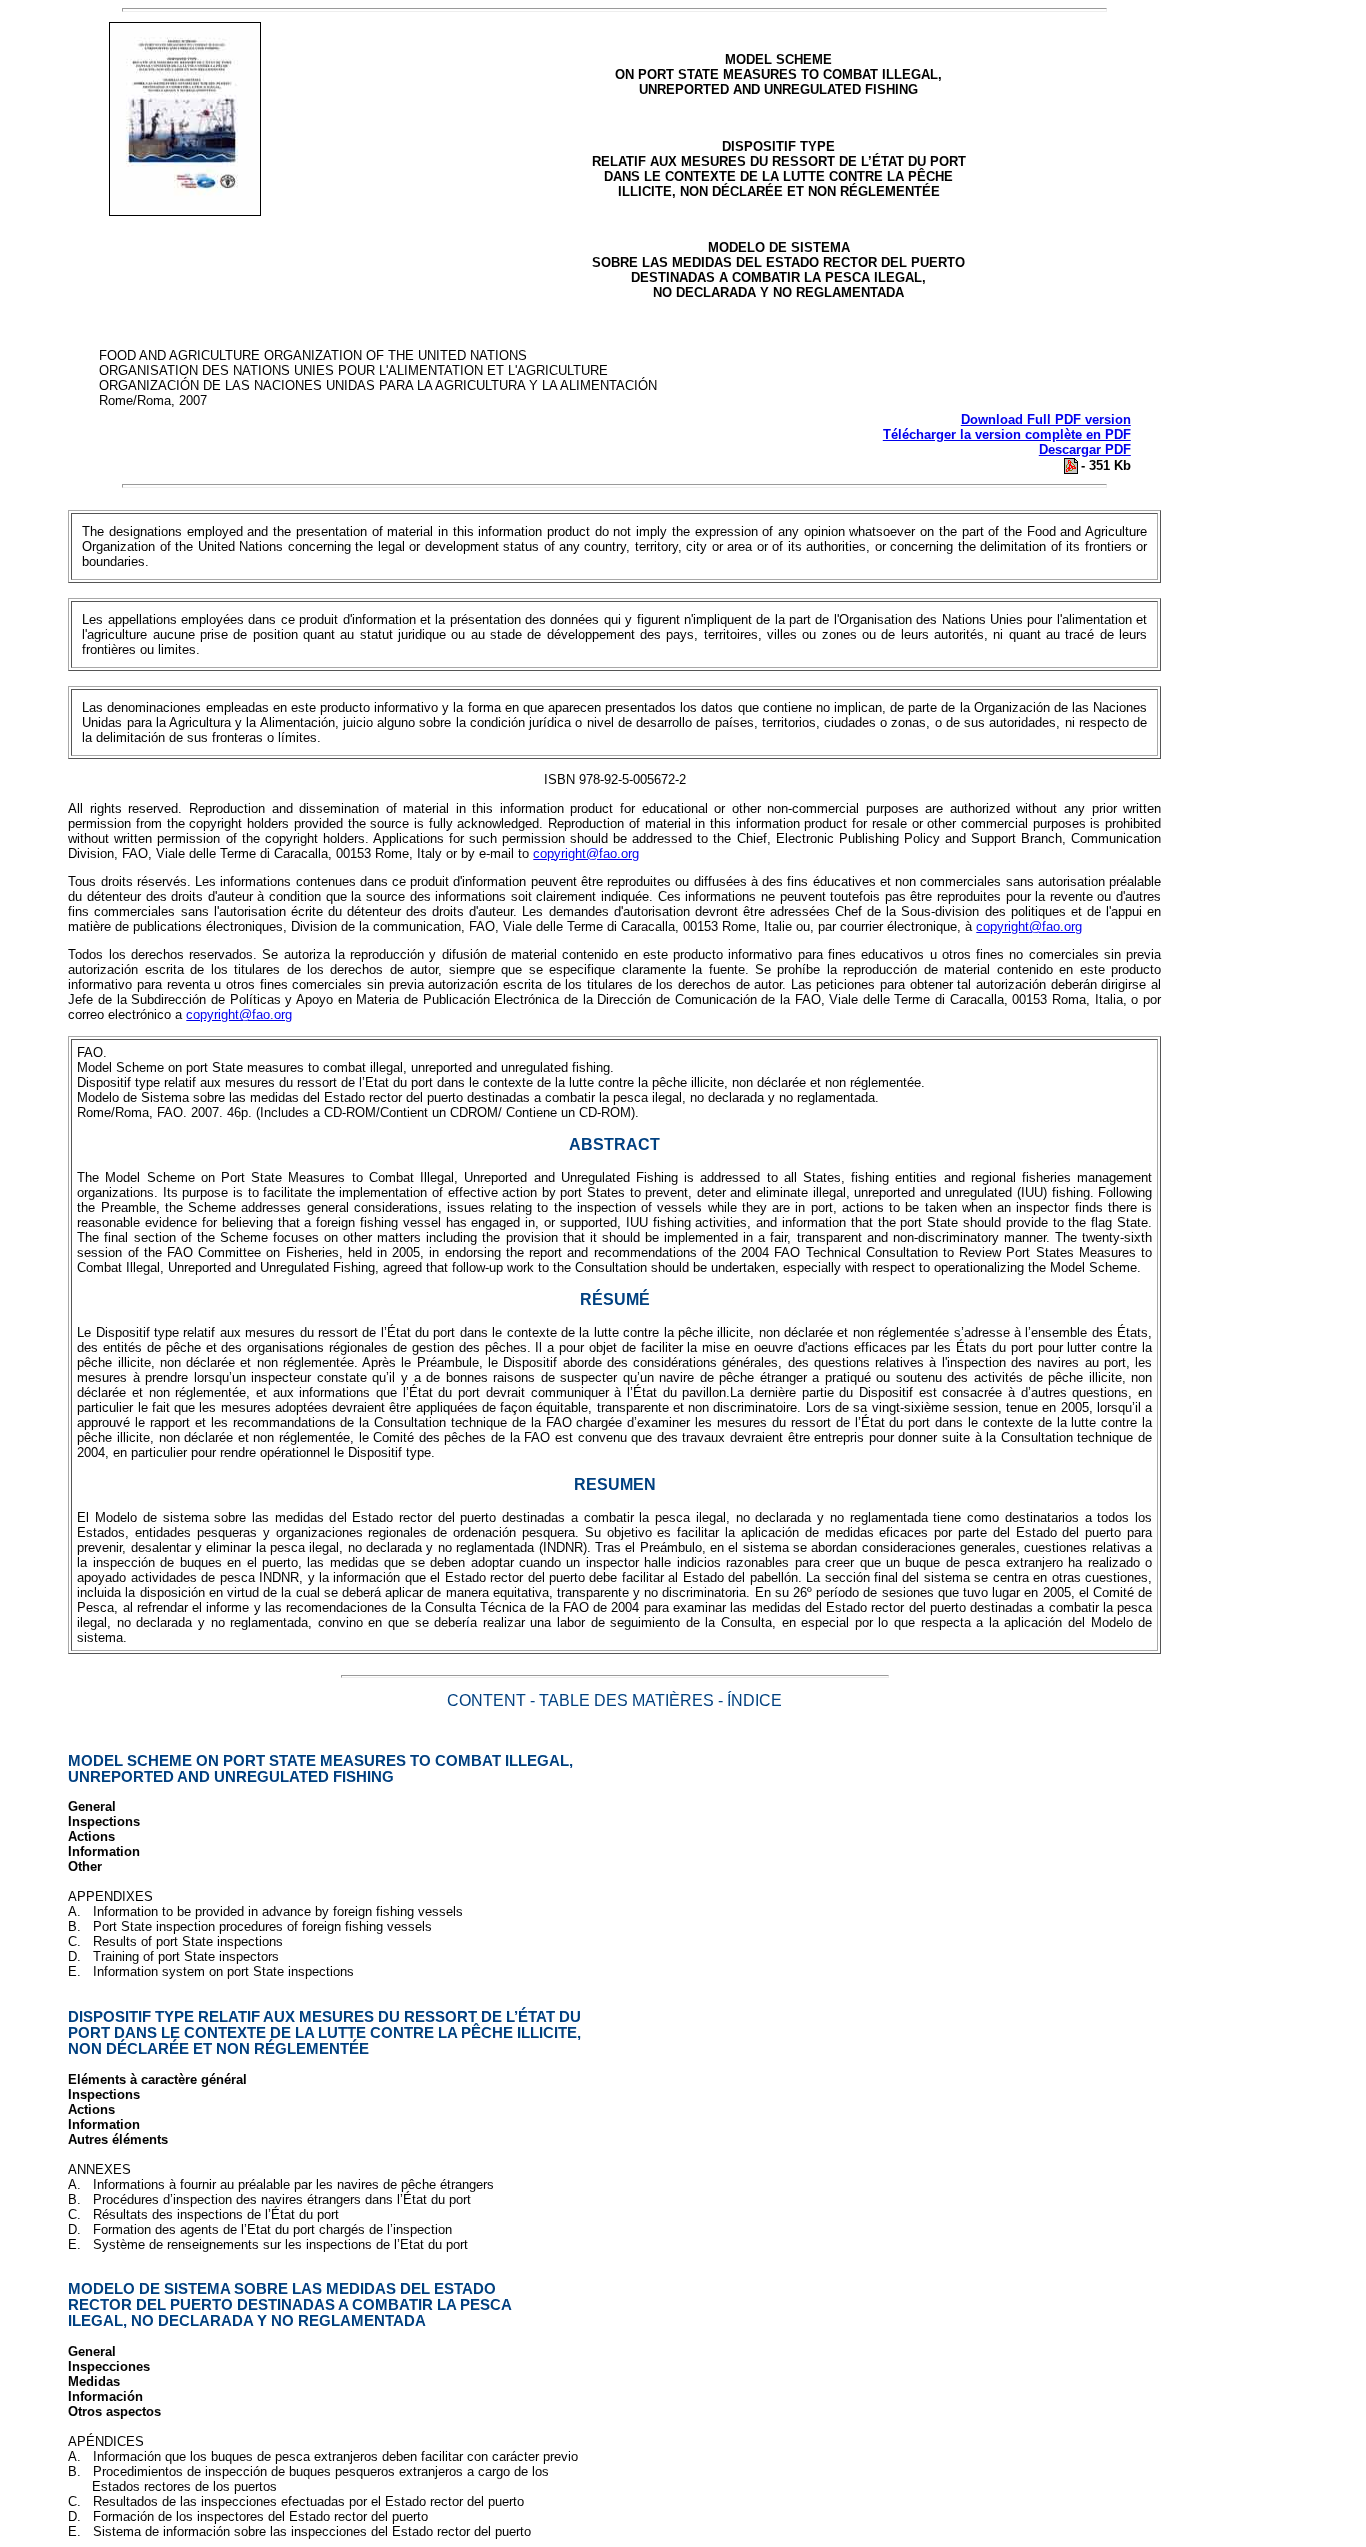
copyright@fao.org (586, 853)
